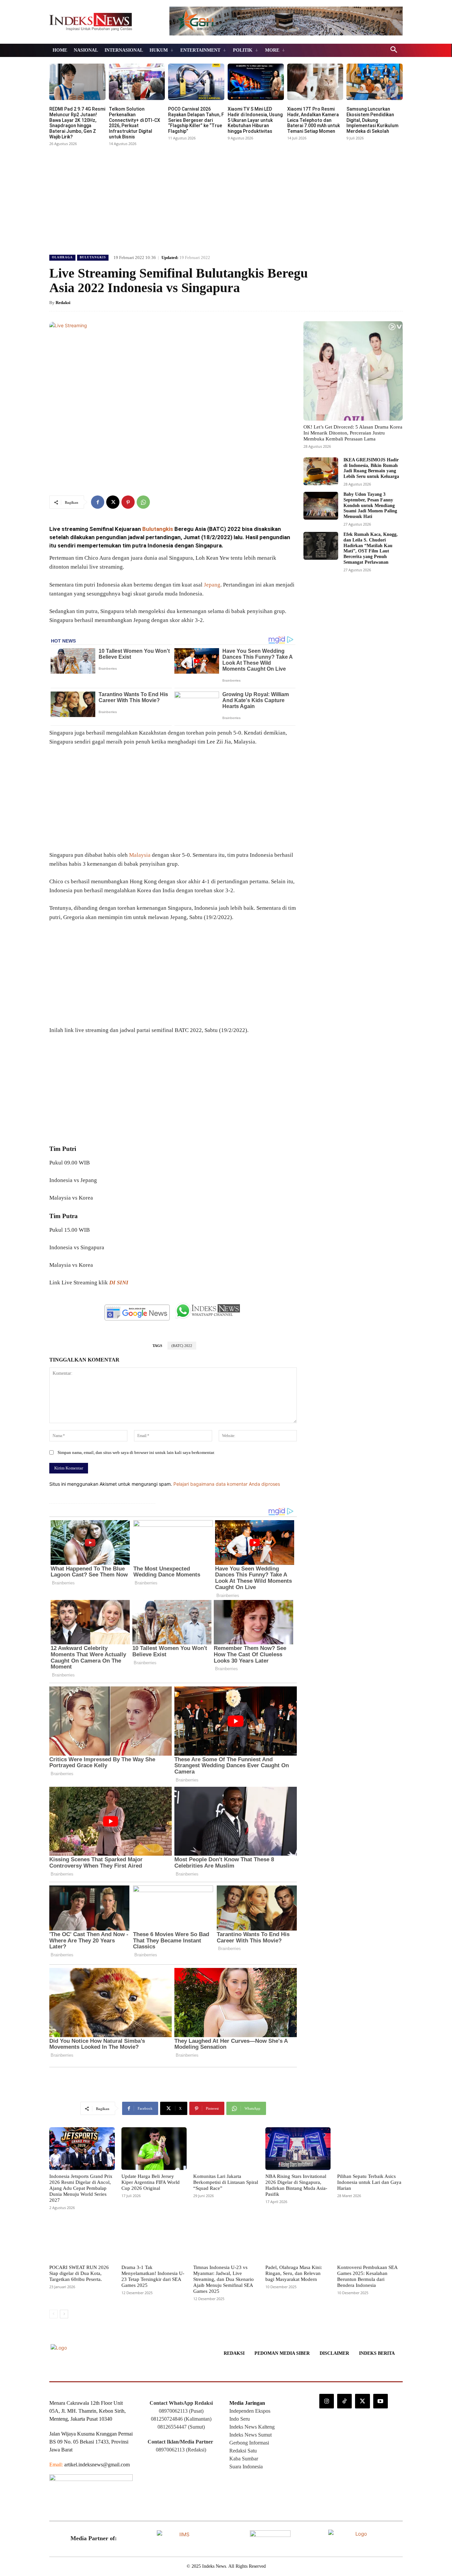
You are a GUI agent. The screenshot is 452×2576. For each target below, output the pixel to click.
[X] (113, 502)
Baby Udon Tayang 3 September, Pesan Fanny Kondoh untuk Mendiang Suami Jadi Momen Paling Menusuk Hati (370, 505)
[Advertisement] (226, 198)
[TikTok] (344, 2401)
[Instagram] (327, 2401)
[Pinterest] (128, 502)
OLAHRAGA (62, 257)
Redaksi (63, 303)
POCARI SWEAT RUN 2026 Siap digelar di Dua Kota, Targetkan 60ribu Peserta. (79, 2273)
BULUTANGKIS (93, 257)
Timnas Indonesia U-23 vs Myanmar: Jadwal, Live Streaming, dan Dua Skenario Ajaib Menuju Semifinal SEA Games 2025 (224, 2279)
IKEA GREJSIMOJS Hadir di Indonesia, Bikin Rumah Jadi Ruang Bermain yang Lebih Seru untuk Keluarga (371, 468)
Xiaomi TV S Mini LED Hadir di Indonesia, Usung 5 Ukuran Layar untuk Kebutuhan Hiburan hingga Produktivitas (255, 120)
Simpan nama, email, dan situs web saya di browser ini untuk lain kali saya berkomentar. (136, 1452)
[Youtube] (381, 2401)
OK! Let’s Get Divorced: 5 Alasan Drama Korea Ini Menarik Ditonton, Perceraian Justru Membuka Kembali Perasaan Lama (353, 433)
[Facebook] (98, 502)
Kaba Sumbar (244, 2459)
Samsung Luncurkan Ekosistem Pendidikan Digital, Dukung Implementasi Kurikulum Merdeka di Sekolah (372, 120)
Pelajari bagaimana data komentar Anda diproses (227, 1484)
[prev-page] (53, 2314)
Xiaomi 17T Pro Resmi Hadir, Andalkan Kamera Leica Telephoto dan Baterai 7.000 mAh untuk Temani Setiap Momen (314, 120)
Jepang (212, 585)
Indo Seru (240, 2419)
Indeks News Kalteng (252, 2427)
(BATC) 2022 (182, 1346)
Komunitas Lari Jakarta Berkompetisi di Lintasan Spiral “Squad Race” (226, 2182)
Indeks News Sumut (250, 2435)
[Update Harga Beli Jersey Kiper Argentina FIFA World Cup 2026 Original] (154, 2148)
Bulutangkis (158, 529)
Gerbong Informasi (249, 2443)
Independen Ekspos (250, 2411)
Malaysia (140, 855)
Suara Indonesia (246, 2467)
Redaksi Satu (243, 2451)
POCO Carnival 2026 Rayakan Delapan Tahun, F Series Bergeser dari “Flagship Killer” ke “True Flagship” (196, 120)
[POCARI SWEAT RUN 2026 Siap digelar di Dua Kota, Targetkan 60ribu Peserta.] (82, 2240)
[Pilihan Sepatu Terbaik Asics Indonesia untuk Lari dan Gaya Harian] (370, 2148)
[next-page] (64, 2314)
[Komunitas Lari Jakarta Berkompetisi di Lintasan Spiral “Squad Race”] (226, 2148)
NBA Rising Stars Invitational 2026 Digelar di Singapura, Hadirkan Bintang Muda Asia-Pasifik (296, 2185)
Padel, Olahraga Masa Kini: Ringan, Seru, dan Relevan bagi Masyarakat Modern (294, 2273)
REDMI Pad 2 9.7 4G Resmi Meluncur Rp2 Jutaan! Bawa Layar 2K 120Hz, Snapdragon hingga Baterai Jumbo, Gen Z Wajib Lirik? (77, 123)
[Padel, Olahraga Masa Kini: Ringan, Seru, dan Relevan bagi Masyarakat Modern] (298, 2240)
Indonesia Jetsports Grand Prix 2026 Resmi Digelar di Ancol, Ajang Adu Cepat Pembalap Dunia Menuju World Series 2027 (81, 2188)
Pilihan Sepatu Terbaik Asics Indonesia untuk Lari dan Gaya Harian (369, 2182)
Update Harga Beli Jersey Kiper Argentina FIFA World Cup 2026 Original (151, 2182)
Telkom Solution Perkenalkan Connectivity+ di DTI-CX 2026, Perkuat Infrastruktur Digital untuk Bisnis (135, 123)
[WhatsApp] (143, 502)
